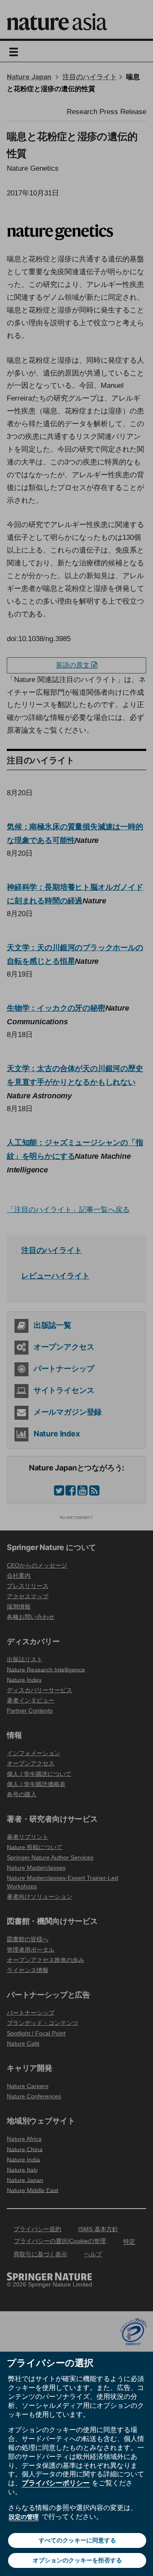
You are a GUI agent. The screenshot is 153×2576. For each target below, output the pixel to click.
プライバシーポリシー (56, 2483)
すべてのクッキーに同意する (77, 2540)
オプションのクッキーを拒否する (77, 2560)
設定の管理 (24, 2517)
